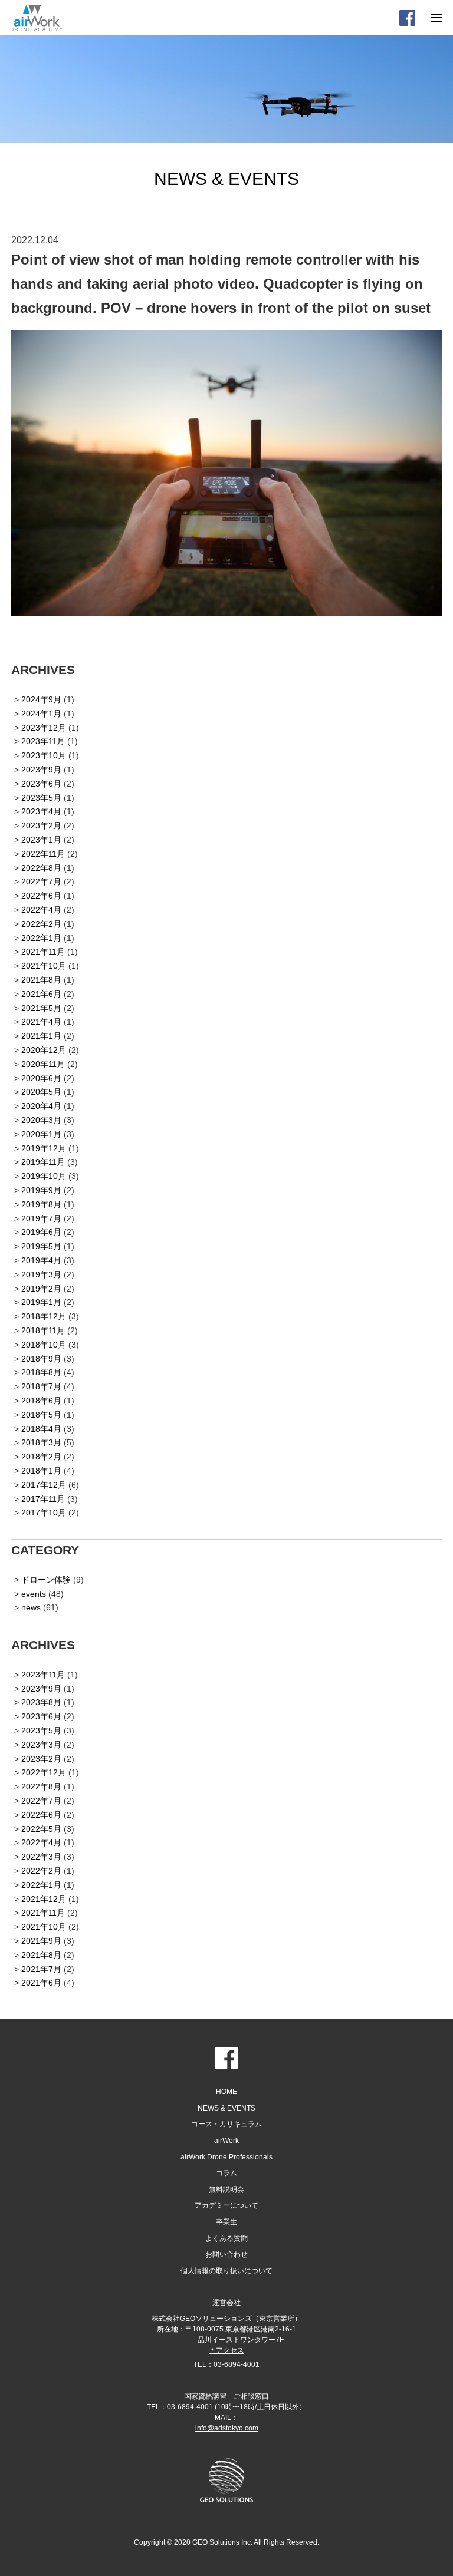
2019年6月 (41, 1232)
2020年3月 (41, 1120)
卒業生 (226, 2222)
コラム (226, 2173)
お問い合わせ (226, 2254)
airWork (226, 2141)
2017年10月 (44, 1512)
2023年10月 (44, 755)
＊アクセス (226, 2350)
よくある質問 (226, 2238)
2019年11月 (43, 1162)
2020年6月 (41, 1078)
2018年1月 (41, 1471)
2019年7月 (41, 1218)
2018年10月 (44, 1345)
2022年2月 (41, 924)
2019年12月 (44, 1148)
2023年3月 (41, 1745)
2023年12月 (44, 728)
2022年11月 (43, 854)
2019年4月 (41, 1260)
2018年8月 (41, 1372)
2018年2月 (41, 1457)
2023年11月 (43, 741)
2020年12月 (44, 1050)
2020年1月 (41, 1134)
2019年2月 (41, 1289)
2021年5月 (41, 1008)
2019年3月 (41, 1274)
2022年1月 (41, 938)
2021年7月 (41, 1969)
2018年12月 (44, 1316)
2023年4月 (41, 811)
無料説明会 (226, 2189)
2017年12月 (44, 1485)
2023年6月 (41, 784)
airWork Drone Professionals (226, 2157)
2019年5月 (41, 1246)
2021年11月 (43, 952)
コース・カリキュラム (226, 2124)
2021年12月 (44, 1899)
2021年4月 (41, 1022)
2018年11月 (43, 1330)
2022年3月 (41, 1857)
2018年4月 (41, 1429)
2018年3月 (41, 1442)
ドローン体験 (46, 1580)
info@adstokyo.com (227, 2428)
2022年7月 (41, 881)
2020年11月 (43, 1064)
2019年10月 (44, 1176)
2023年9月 (41, 770)
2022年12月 (44, 1772)
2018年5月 (41, 1415)
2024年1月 (41, 714)
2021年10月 (44, 966)
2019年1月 (41, 1302)
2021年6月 (41, 994)
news (31, 1607)
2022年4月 (41, 910)
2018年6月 (41, 1401)
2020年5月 (41, 1092)
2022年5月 (41, 1829)
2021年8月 (41, 980)
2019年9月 (41, 1190)
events (34, 1594)
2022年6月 (41, 896)
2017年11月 (43, 1499)
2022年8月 (41, 868)
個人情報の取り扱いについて (226, 2271)
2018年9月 (41, 1359)
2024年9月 (41, 699)
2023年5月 (41, 798)
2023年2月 (41, 825)
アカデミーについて (226, 2205)
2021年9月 (41, 1941)
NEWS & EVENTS (226, 2108)
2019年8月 (41, 1204)
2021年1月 (41, 1036)
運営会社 (226, 2303)
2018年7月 (41, 1386)
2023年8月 (41, 1702)
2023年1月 (41, 840)
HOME (226, 2092)
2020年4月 (41, 1106)
